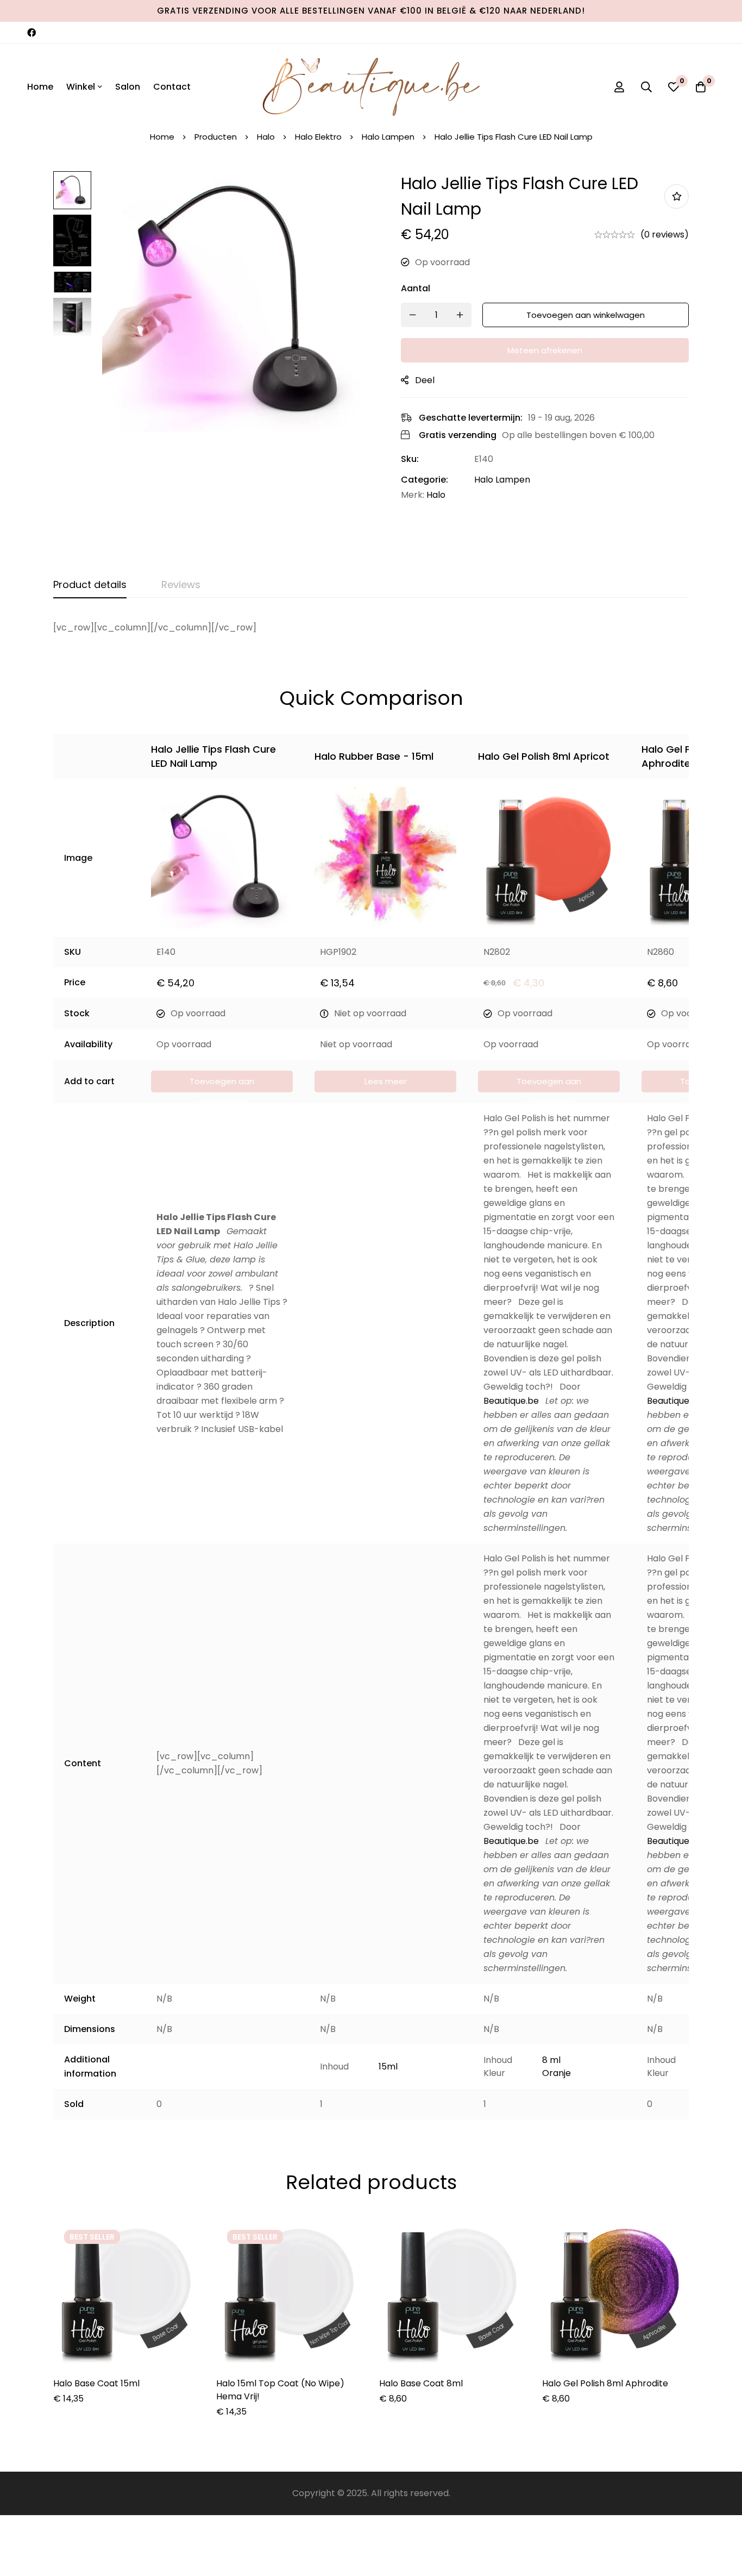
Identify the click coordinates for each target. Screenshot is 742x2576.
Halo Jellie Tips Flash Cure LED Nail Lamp (213, 756)
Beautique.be (511, 1401)
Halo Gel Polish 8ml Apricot (544, 756)
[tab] (90, 585)
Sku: (410, 458)
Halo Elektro (318, 137)
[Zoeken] (646, 87)
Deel (425, 380)
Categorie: (425, 479)
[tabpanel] (371, 628)
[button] (222, 1081)
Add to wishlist (677, 196)
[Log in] (619, 87)
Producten (216, 137)
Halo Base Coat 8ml (421, 2383)
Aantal (416, 288)
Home (162, 137)
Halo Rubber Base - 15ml (374, 756)
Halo (266, 137)
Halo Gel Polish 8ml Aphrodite (688, 756)
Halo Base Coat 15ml (96, 2383)
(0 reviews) (665, 234)
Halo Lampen (388, 137)
